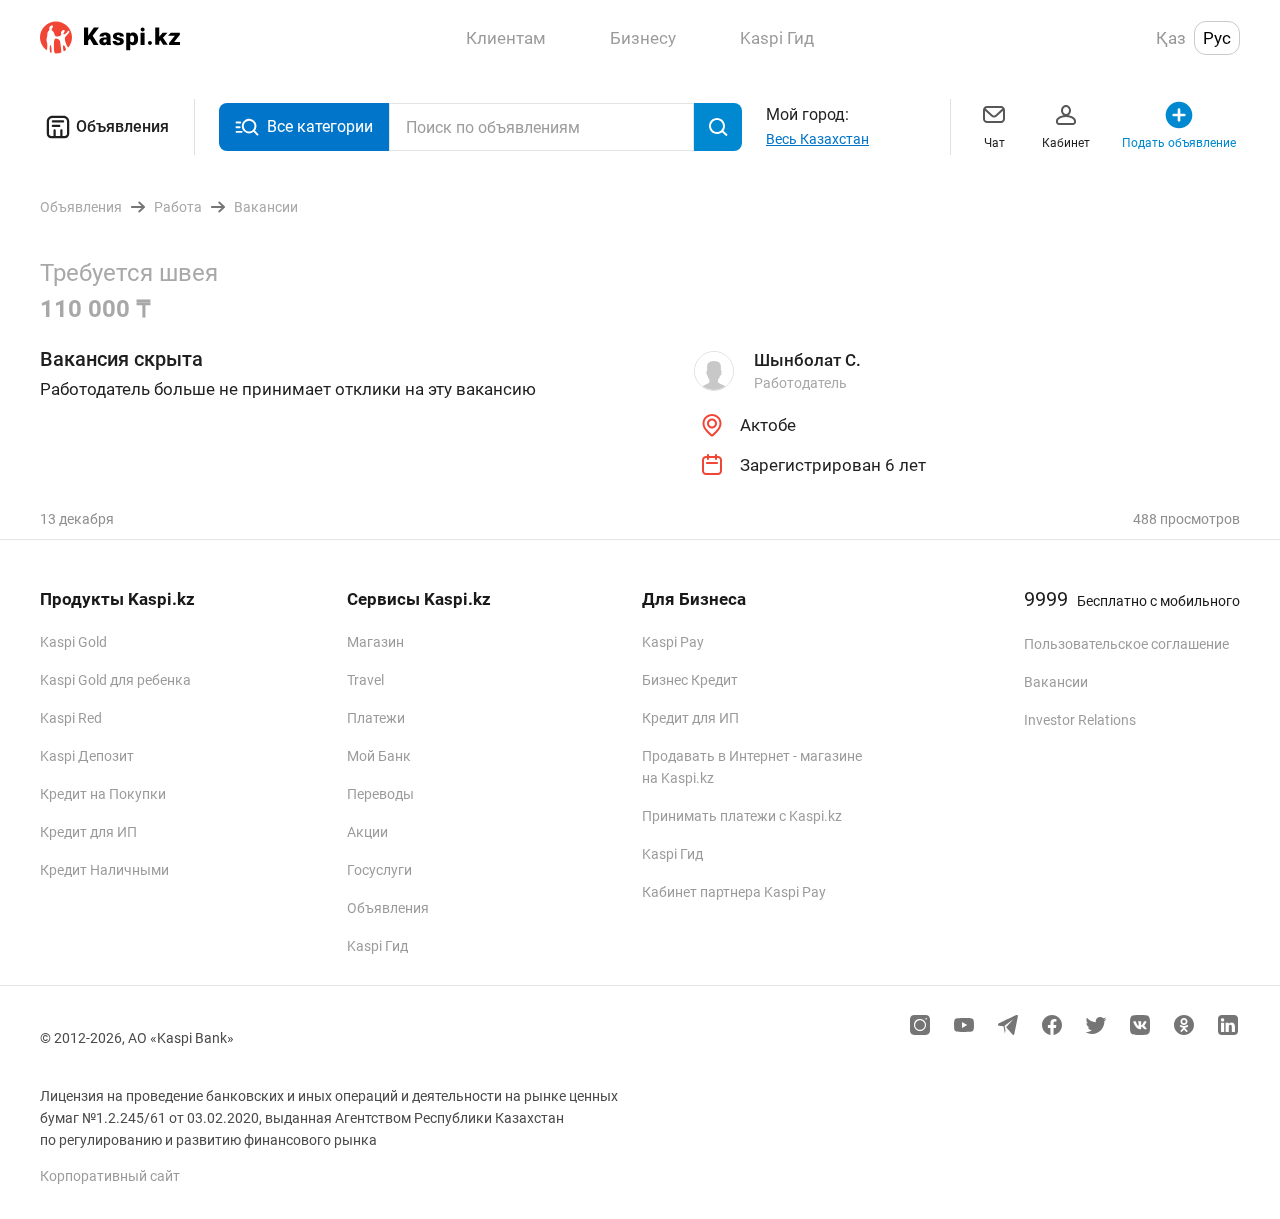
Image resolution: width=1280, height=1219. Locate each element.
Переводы (380, 794)
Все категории (320, 126)
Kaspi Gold (73, 642)
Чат (994, 143)
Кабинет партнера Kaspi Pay (734, 892)
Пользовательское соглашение (1126, 644)
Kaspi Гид (377, 946)
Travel (365, 680)
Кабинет (1066, 143)
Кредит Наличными (104, 870)
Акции (367, 832)
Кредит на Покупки (103, 794)
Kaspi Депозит (87, 756)
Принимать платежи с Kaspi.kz (742, 816)
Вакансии (1056, 682)
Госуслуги (379, 870)
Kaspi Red (71, 718)
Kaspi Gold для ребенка (115, 680)
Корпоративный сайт (110, 1176)
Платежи (376, 718)
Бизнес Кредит (690, 680)
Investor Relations (1080, 720)
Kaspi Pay (673, 642)
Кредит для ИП (88, 832)
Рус (1217, 38)
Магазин (375, 642)
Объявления (122, 126)
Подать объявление (1179, 143)
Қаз (1171, 38)
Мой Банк (379, 756)
